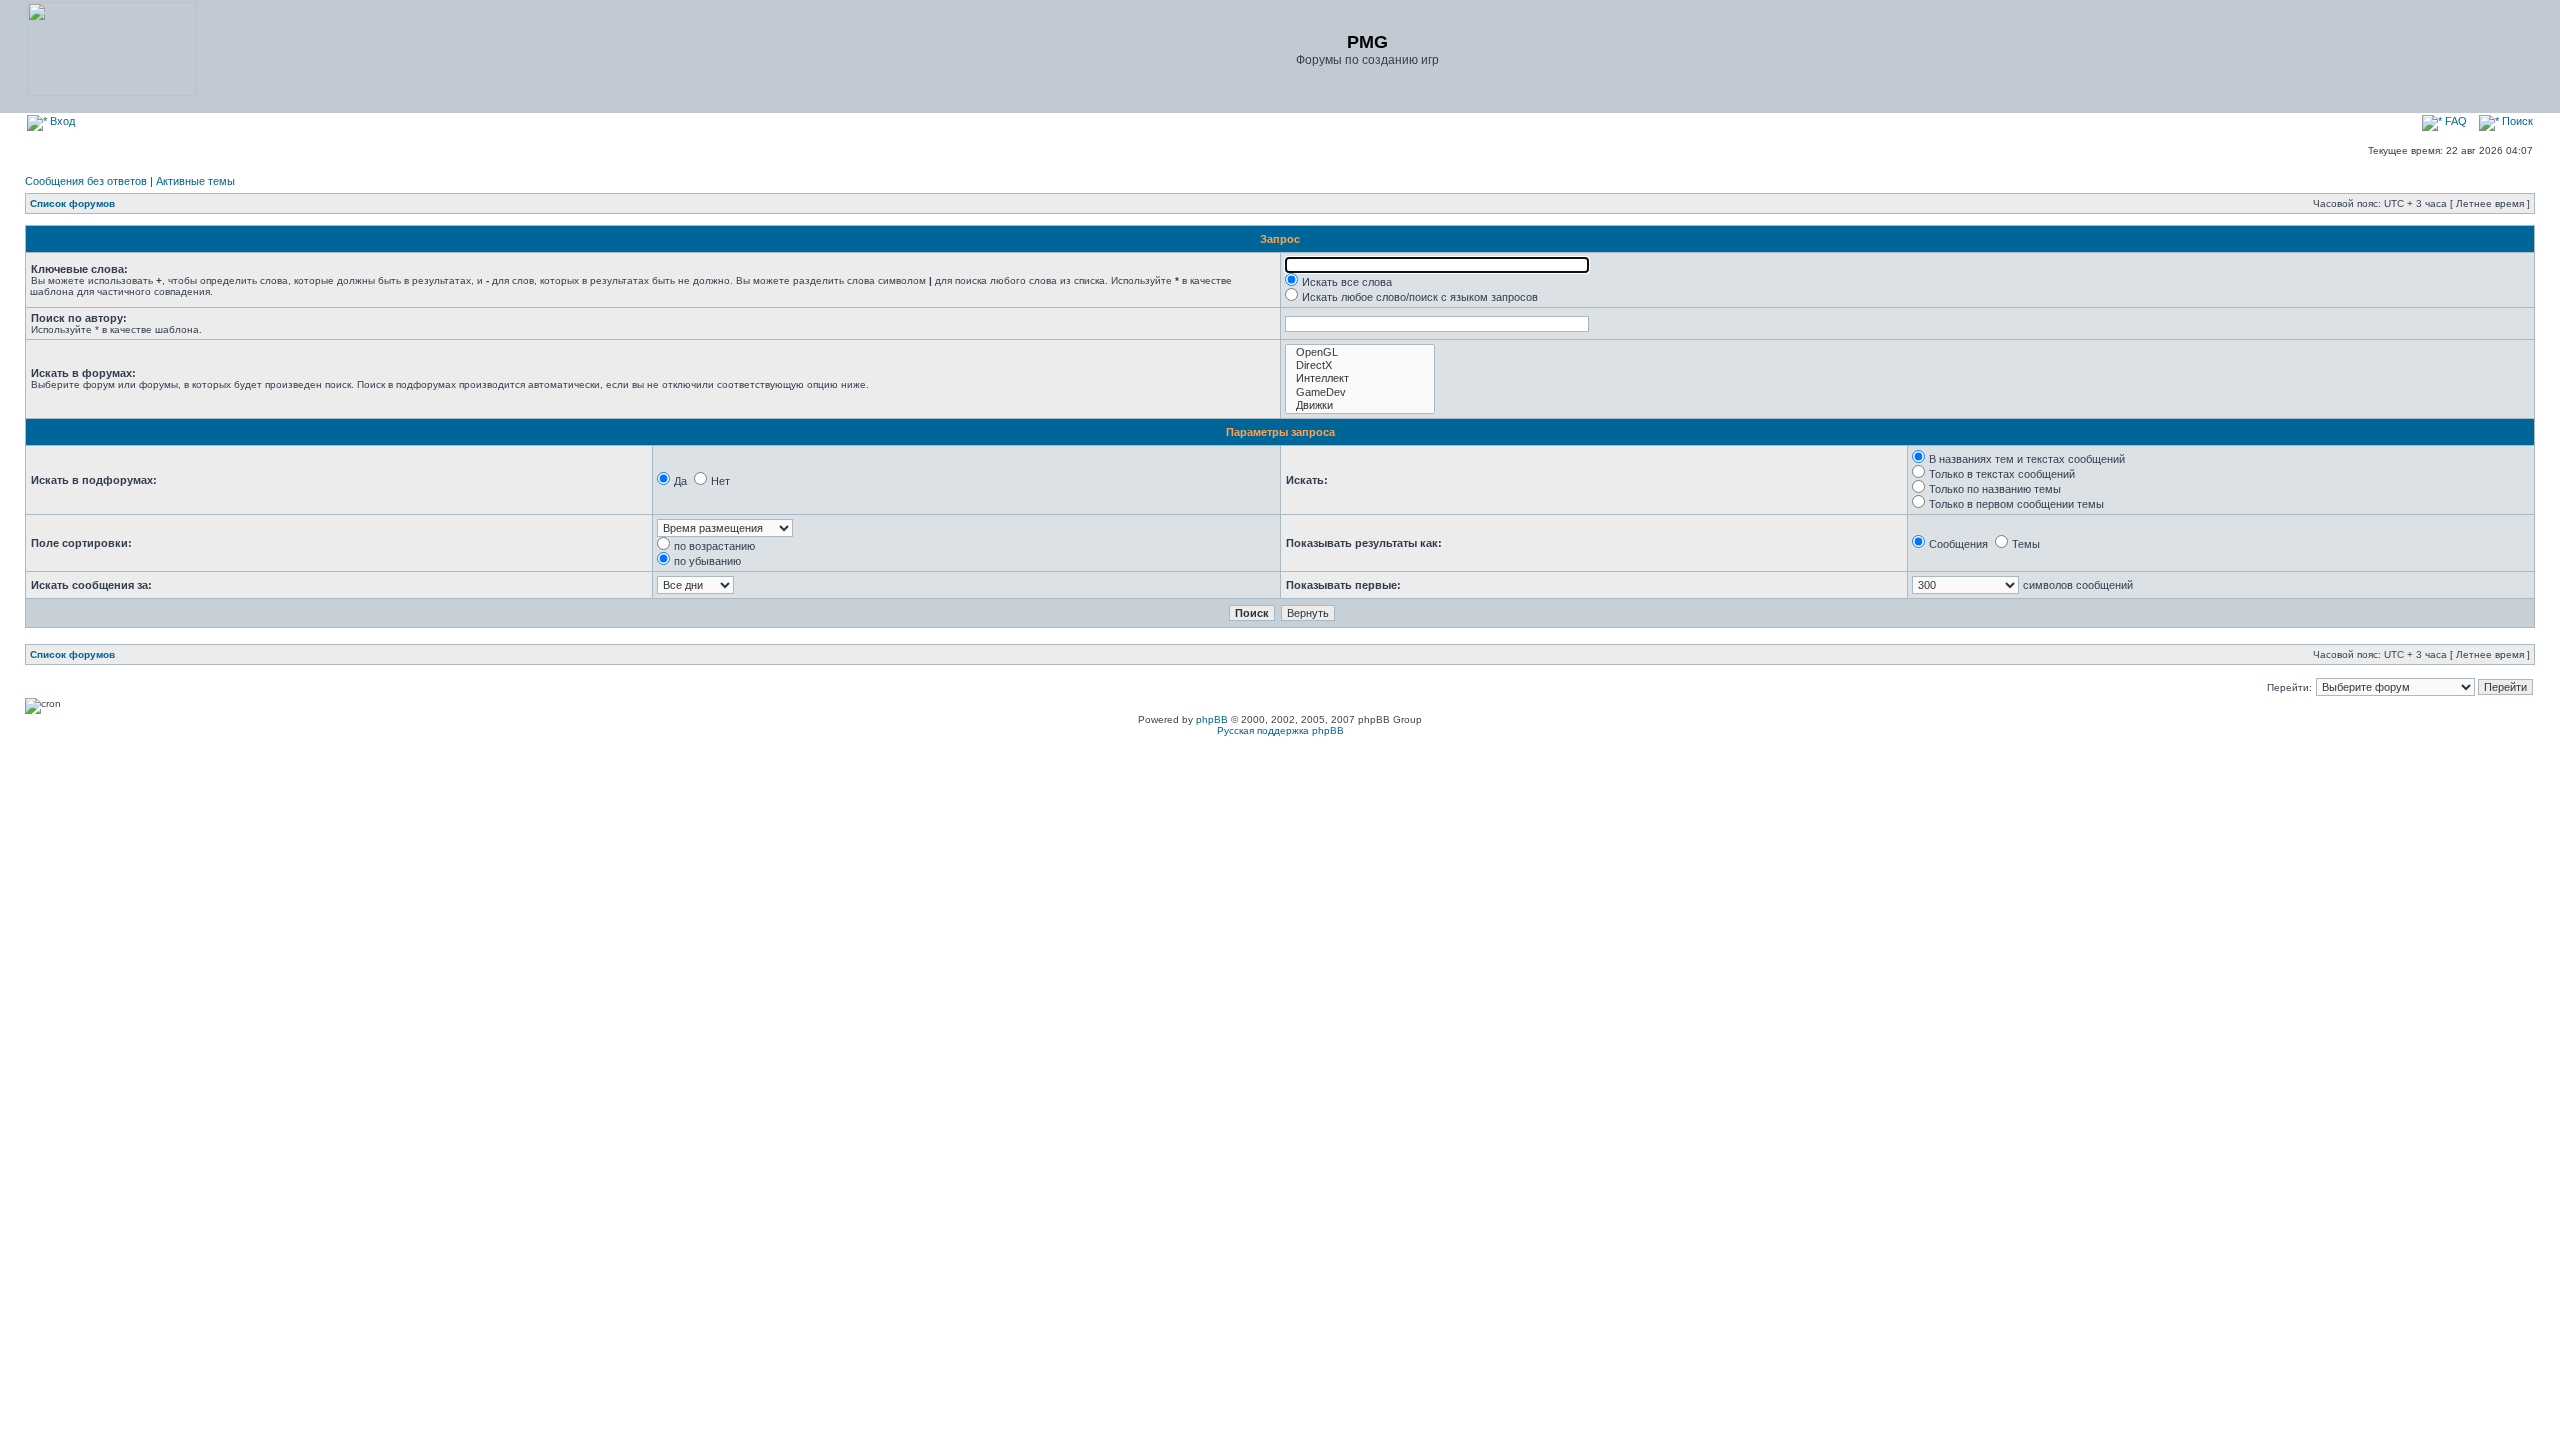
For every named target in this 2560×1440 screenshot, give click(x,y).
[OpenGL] (1360, 352)
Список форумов (72, 203)
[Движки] (1360, 405)
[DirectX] (1360, 365)
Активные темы (195, 181)
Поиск (2516, 121)
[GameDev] (1360, 392)
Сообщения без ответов (86, 181)
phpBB (1212, 719)
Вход (61, 121)
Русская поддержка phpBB (1280, 730)
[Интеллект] (1360, 378)
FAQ (2454, 121)
